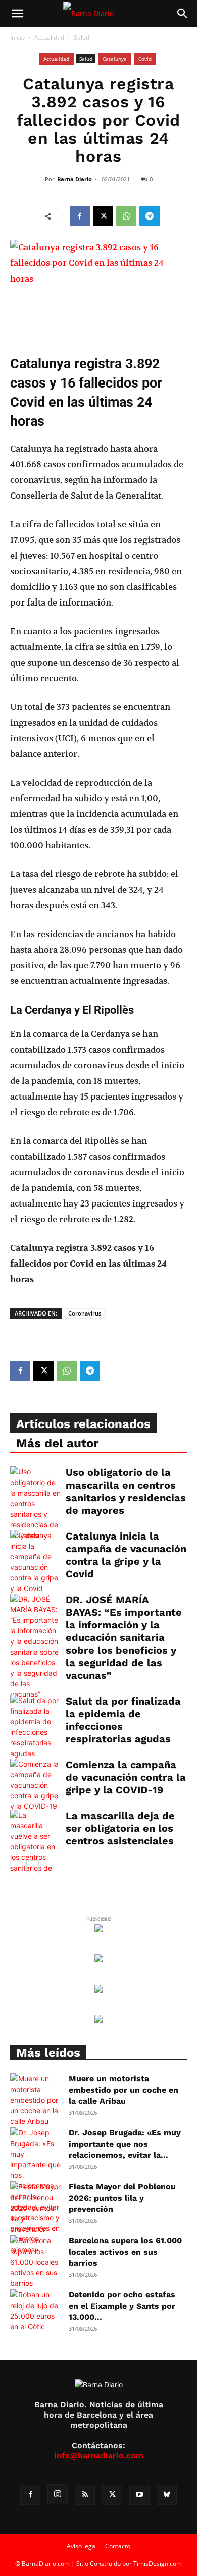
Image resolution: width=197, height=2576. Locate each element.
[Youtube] (139, 2495)
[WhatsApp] (126, 216)
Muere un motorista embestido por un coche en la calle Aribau (124, 2090)
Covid (145, 59)
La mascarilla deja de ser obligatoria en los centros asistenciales (120, 1828)
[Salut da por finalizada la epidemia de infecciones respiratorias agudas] (35, 1727)
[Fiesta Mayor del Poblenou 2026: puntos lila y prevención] (35, 2208)
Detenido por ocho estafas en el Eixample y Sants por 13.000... (122, 2306)
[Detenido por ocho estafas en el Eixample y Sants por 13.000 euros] (35, 2311)
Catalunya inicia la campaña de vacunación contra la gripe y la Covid (126, 1555)
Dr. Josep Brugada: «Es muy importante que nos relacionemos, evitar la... (125, 2144)
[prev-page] (16, 1867)
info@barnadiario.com (99, 2456)
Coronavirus (85, 1313)
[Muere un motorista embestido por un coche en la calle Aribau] (35, 2100)
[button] (17, 14)
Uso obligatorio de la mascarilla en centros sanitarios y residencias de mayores (126, 1491)
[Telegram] (150, 216)
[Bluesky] (167, 2495)
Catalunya (115, 59)
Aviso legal (82, 2546)
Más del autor (57, 1443)
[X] (103, 216)
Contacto (118, 2546)
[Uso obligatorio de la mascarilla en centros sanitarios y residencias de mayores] (35, 1503)
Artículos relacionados (83, 1424)
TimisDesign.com (158, 2564)
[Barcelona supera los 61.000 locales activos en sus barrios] (35, 2262)
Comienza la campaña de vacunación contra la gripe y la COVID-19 (126, 1777)
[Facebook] (80, 216)
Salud (82, 38)
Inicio (17, 38)
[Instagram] (58, 2494)
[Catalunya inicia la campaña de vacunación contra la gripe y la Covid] (35, 1562)
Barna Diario (75, 179)
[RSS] (85, 2495)
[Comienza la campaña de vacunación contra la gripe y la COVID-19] (35, 1785)
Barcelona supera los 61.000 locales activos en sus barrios (125, 2252)
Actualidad (49, 38)
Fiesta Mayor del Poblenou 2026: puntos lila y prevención (122, 2198)
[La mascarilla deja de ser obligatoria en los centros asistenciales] (35, 1847)
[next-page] (33, 1867)
